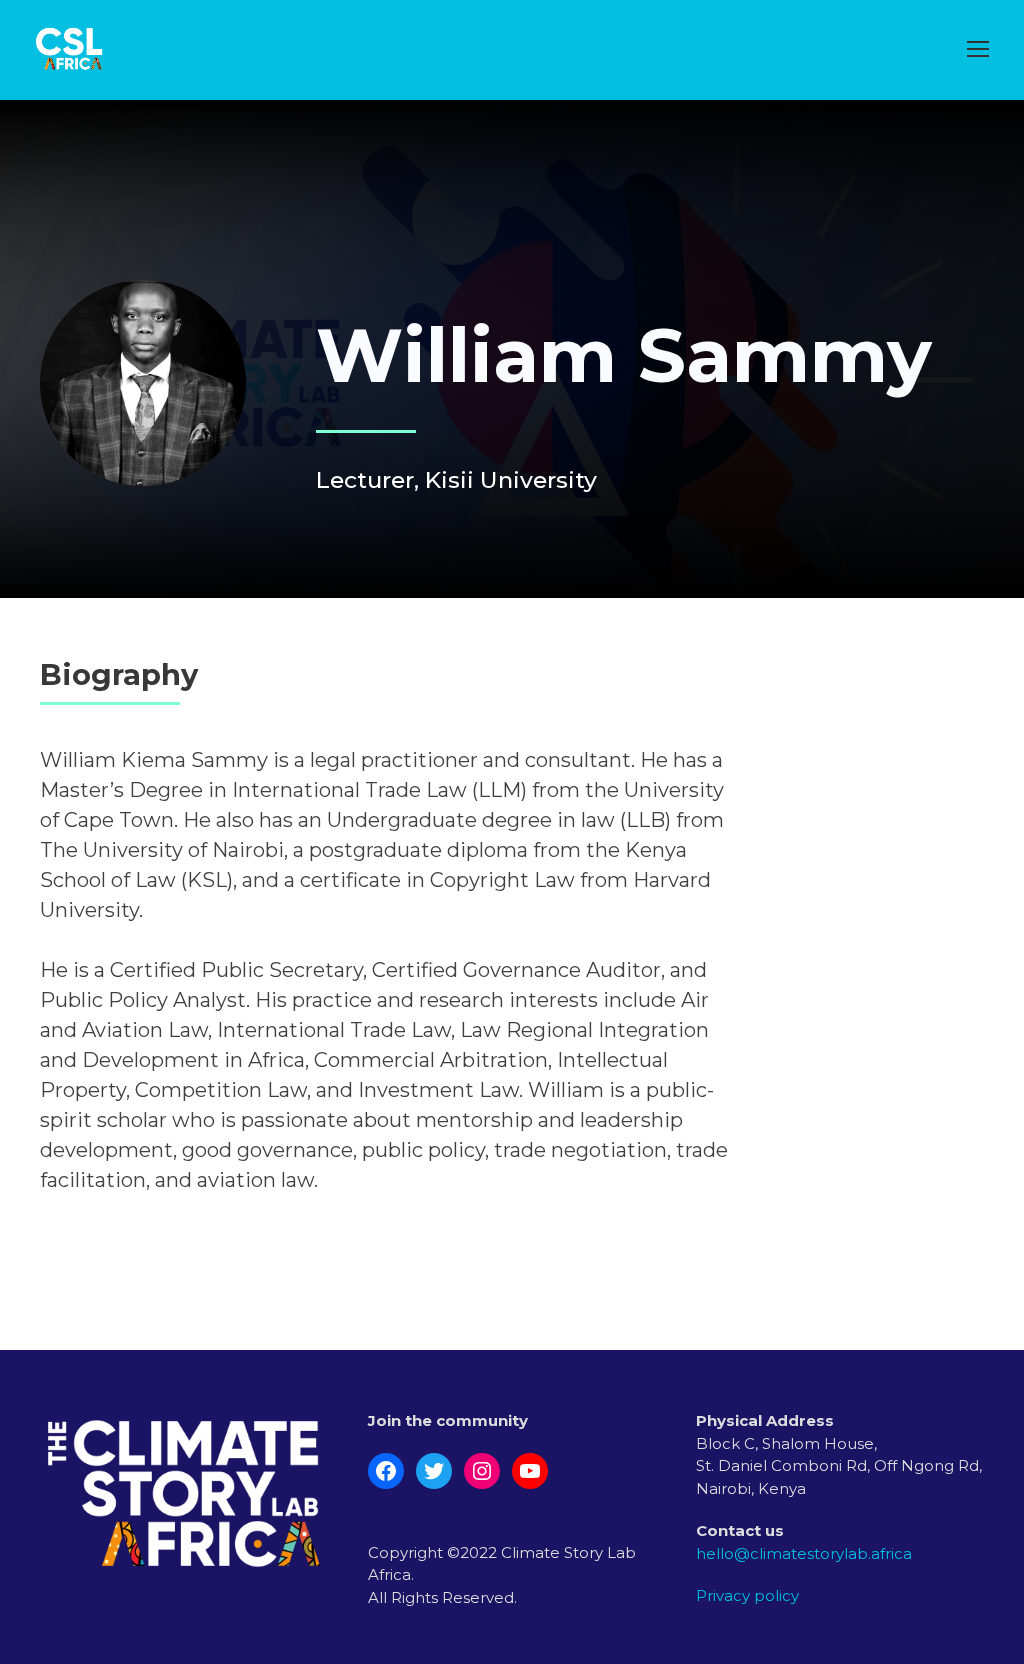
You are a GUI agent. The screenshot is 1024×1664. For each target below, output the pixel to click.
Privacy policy (747, 1595)
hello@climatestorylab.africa (804, 1553)
